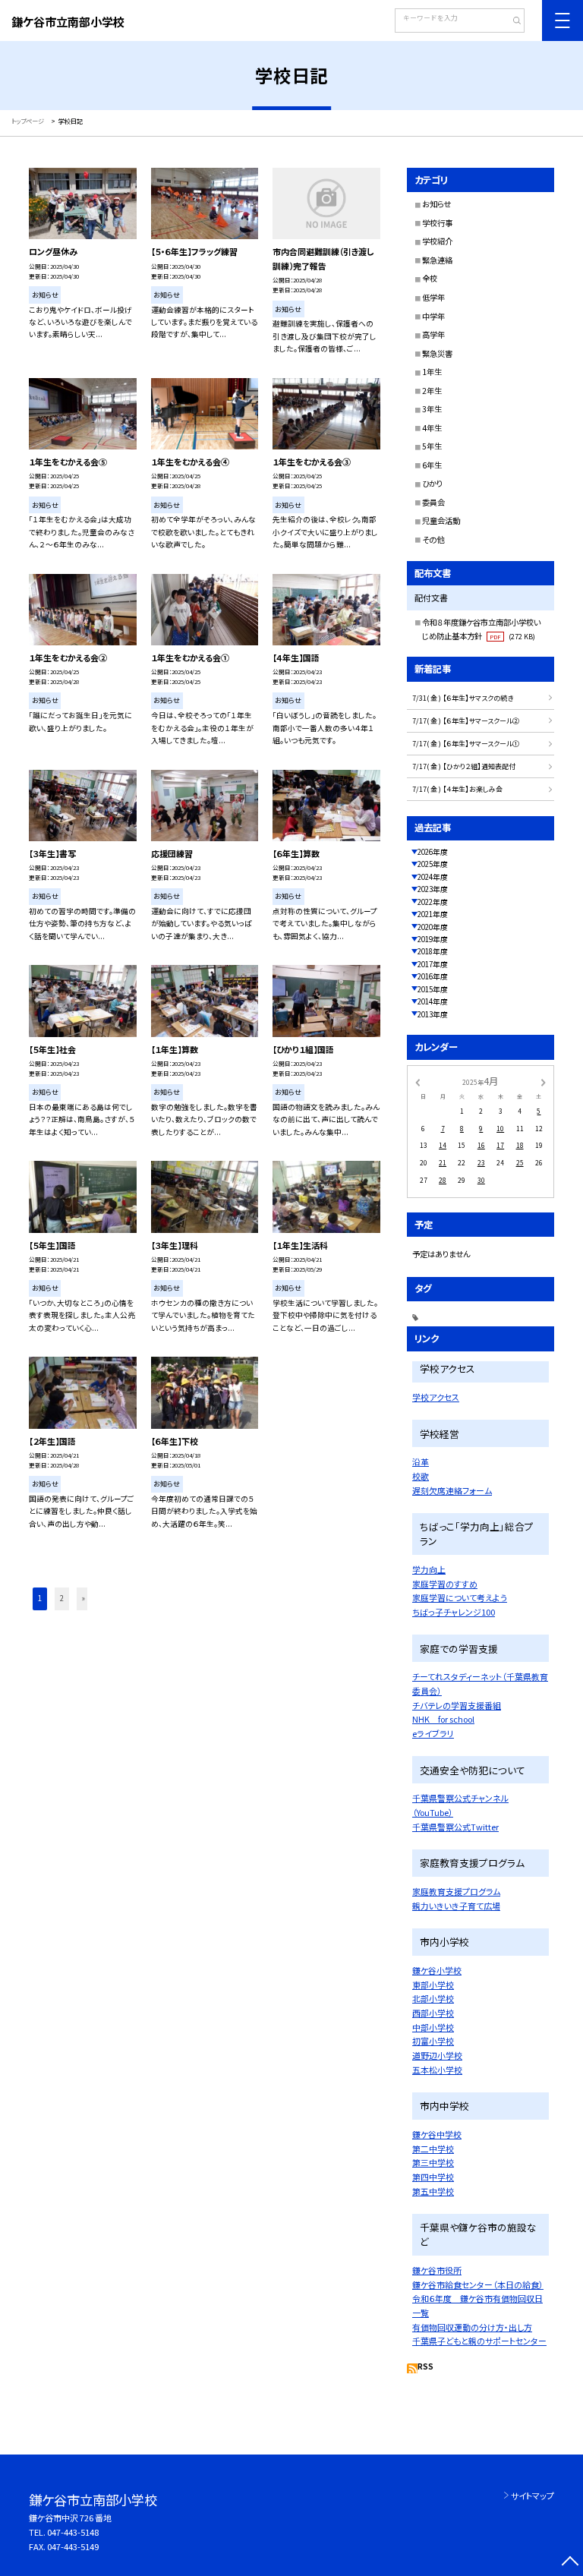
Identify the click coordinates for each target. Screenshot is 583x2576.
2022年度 (433, 902)
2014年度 (433, 1001)
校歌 (421, 1476)
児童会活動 (441, 520)
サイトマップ (533, 2496)
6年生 (432, 465)
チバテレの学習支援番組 (457, 1705)
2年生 (432, 391)
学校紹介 (437, 241)
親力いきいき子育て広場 (456, 1906)
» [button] (84, 1598)
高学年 (433, 334)
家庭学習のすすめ (445, 1584)
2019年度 (433, 939)
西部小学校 (433, 2013)
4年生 (432, 428)
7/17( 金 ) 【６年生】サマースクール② (466, 721)
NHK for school (443, 1719)
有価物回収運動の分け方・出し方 (472, 2327)
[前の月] (418, 1082)
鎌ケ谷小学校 (437, 1970)
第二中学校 (433, 2149)
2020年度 (433, 927)
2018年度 (433, 951)
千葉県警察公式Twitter (455, 1827)
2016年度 (433, 976)
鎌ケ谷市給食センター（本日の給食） (478, 2284)
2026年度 (433, 852)
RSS (425, 2366)
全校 (430, 278)
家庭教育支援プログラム (456, 1891)
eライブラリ (433, 1733)
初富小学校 (433, 2041)
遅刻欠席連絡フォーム (452, 1490)
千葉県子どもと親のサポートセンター (479, 2341)
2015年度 (433, 989)
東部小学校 (433, 1985)
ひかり (432, 483)
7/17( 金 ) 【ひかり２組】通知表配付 (464, 766)
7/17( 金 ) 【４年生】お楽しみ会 (457, 789)
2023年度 (433, 889)
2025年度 (433, 864)
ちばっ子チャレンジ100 (454, 1612)
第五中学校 (433, 2191)
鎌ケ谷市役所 (437, 2270)
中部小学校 (433, 2027)
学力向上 (429, 1569)
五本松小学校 (437, 2070)
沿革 (421, 1461)
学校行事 (437, 223)
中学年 (433, 316)
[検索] (511, 22)
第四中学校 (433, 2177)
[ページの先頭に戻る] (570, 2563)
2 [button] (62, 1598)
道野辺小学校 (437, 2055)
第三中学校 (433, 2162)
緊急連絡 (437, 260)
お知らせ (436, 204)
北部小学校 (433, 1998)
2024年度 (433, 877)
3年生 (432, 409)
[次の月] (544, 1082)
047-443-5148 (73, 2532)
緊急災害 (437, 353)
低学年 (433, 297)
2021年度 (433, 914)
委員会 (433, 502)
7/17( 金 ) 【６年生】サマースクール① (466, 744)
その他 (433, 539)
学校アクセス (436, 1397)
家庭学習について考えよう (460, 1597)
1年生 (432, 372)
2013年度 (433, 1014)
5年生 (432, 446)
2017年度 (433, 964)
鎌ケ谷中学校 (437, 2134)
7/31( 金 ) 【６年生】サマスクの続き (463, 698)
